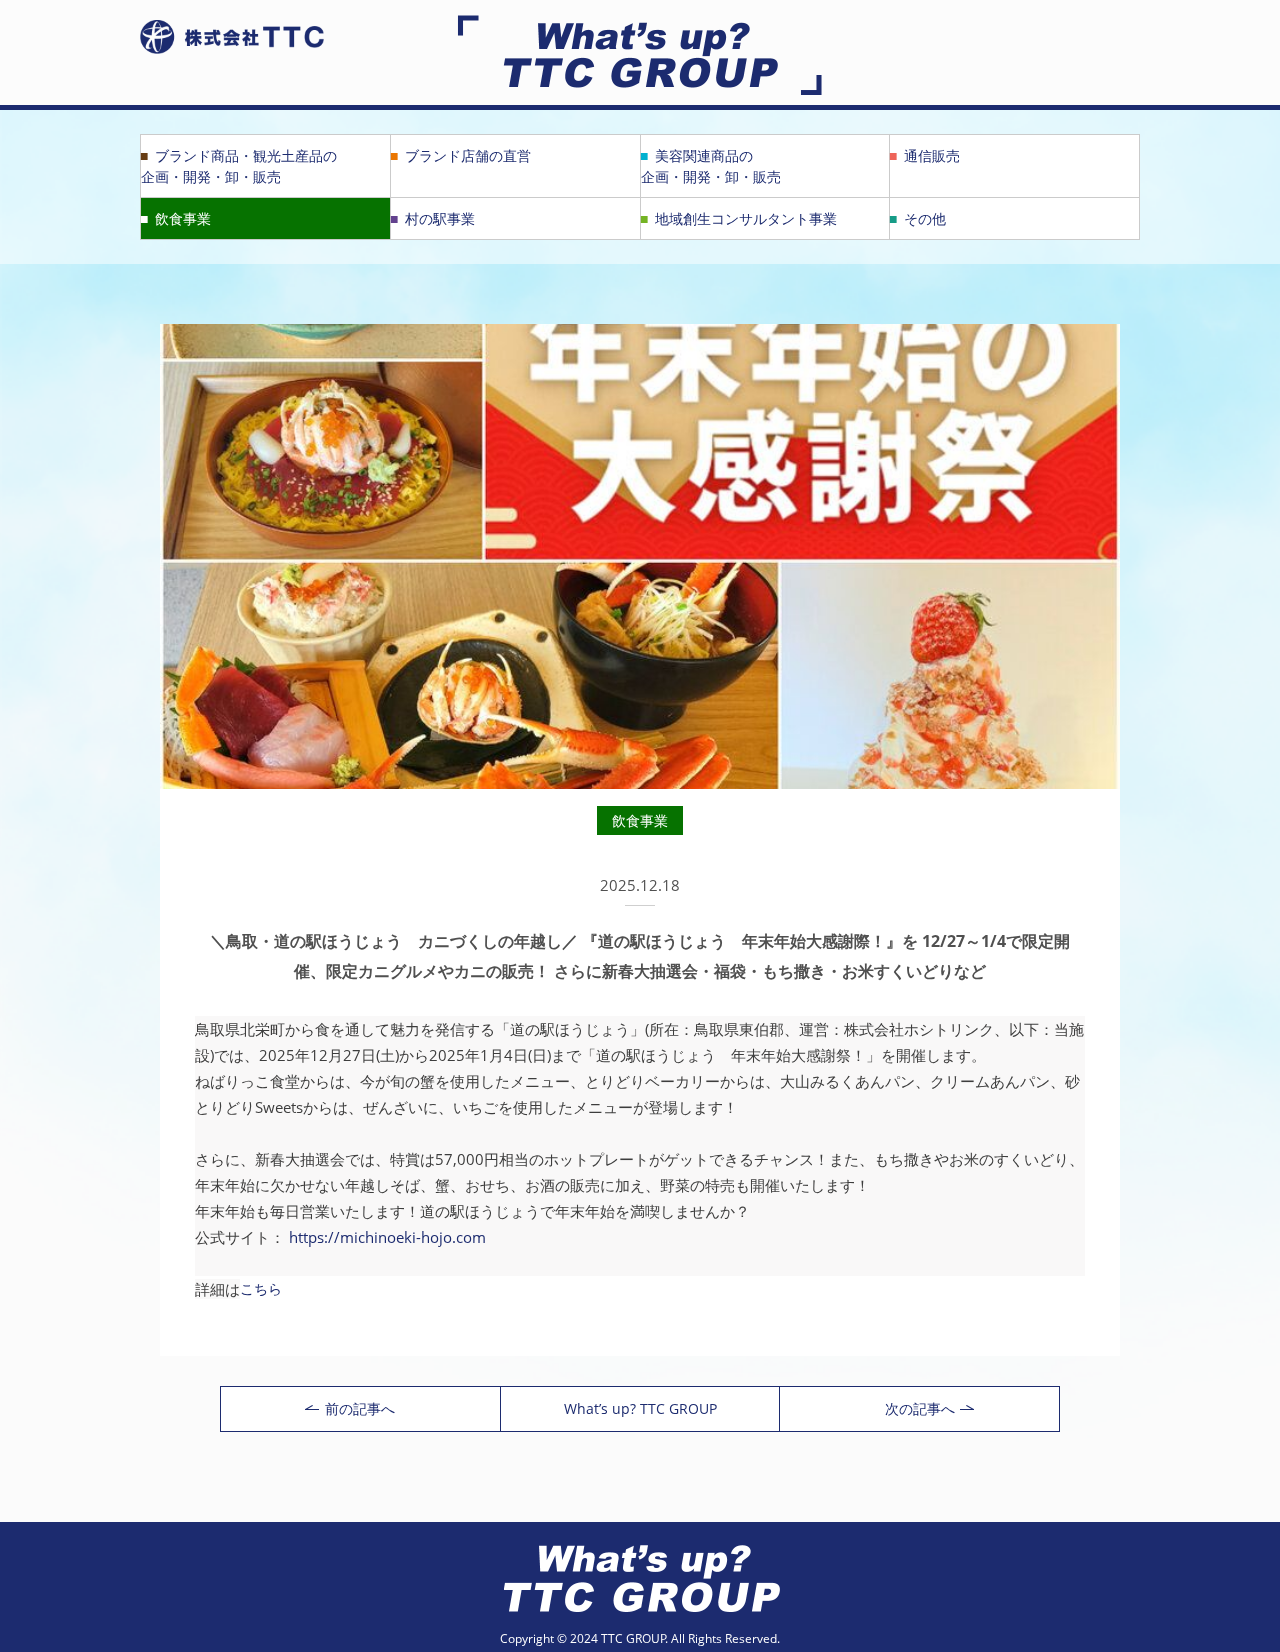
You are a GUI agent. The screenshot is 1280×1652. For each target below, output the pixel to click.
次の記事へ (920, 1408)
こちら (261, 1288)
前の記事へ (360, 1408)
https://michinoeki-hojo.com (387, 1237)
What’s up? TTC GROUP (640, 1408)
